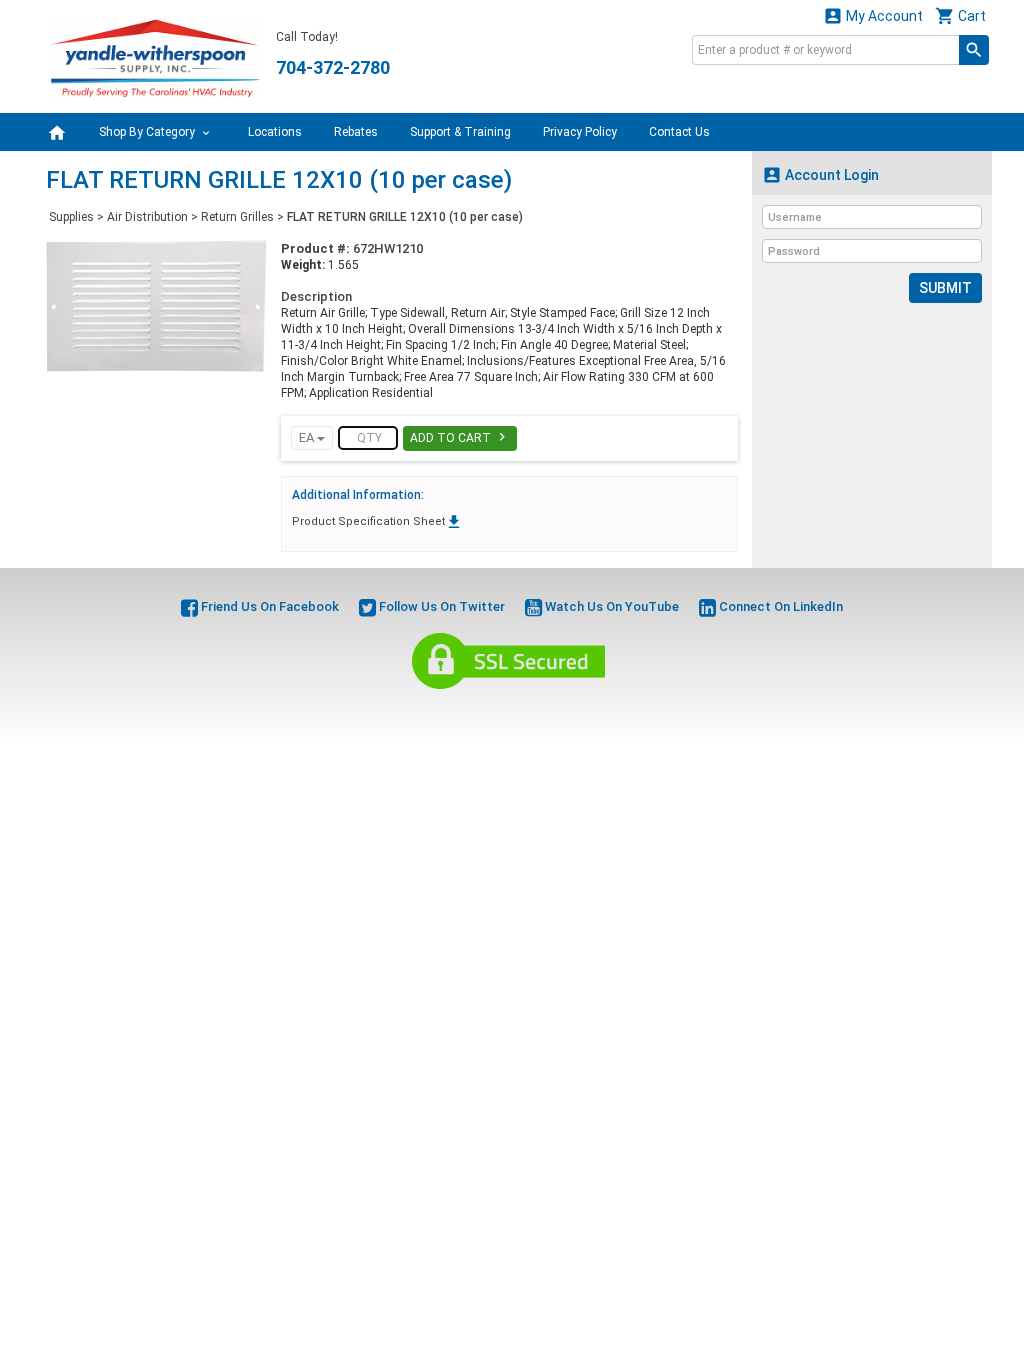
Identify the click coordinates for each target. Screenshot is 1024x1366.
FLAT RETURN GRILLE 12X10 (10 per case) (405, 217)
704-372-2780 (333, 67)
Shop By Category (148, 132)
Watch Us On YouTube (610, 606)
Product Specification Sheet (377, 521)
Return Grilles (237, 217)
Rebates (356, 132)
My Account (873, 15)
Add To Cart (460, 437)
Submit (945, 288)
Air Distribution (147, 217)
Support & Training (460, 132)
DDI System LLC (614, 712)
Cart (960, 15)
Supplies (71, 217)
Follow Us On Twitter (440, 606)
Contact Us (679, 132)
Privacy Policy (580, 132)
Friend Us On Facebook (268, 606)
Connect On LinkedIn (779, 606)
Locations (275, 132)
